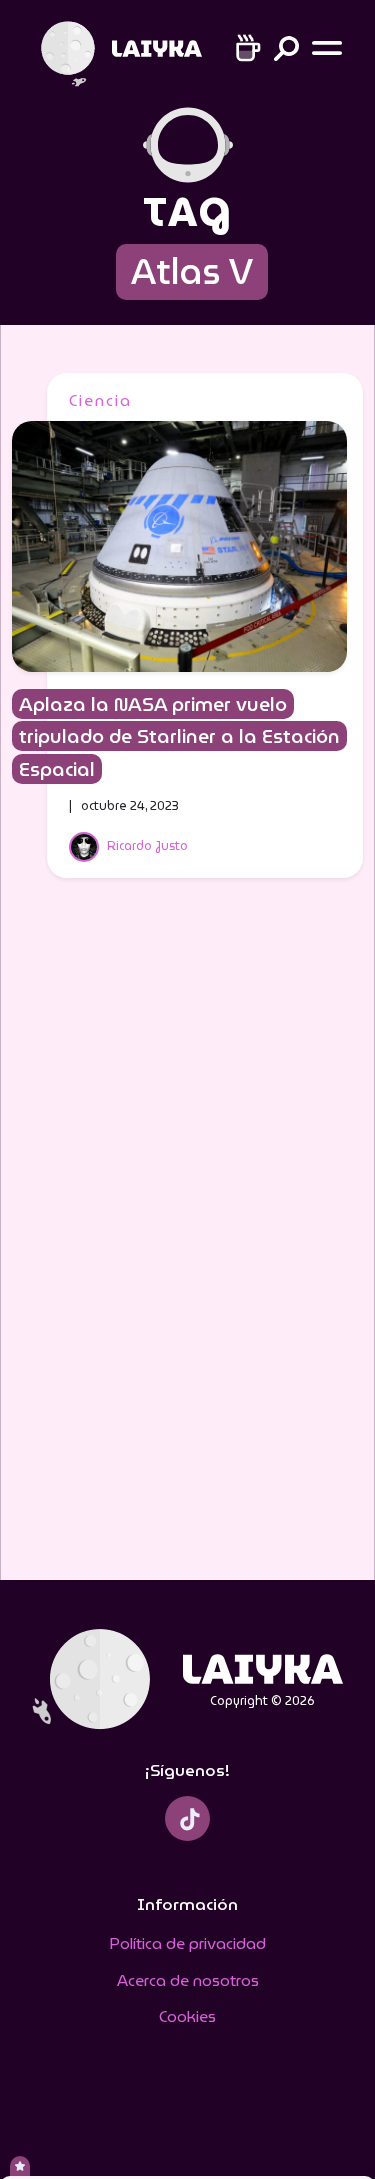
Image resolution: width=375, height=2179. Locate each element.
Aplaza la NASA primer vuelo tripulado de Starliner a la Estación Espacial (179, 736)
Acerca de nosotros (188, 1980)
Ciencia (100, 400)
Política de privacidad (187, 1943)
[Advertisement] (188, 1242)
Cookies (187, 2016)
